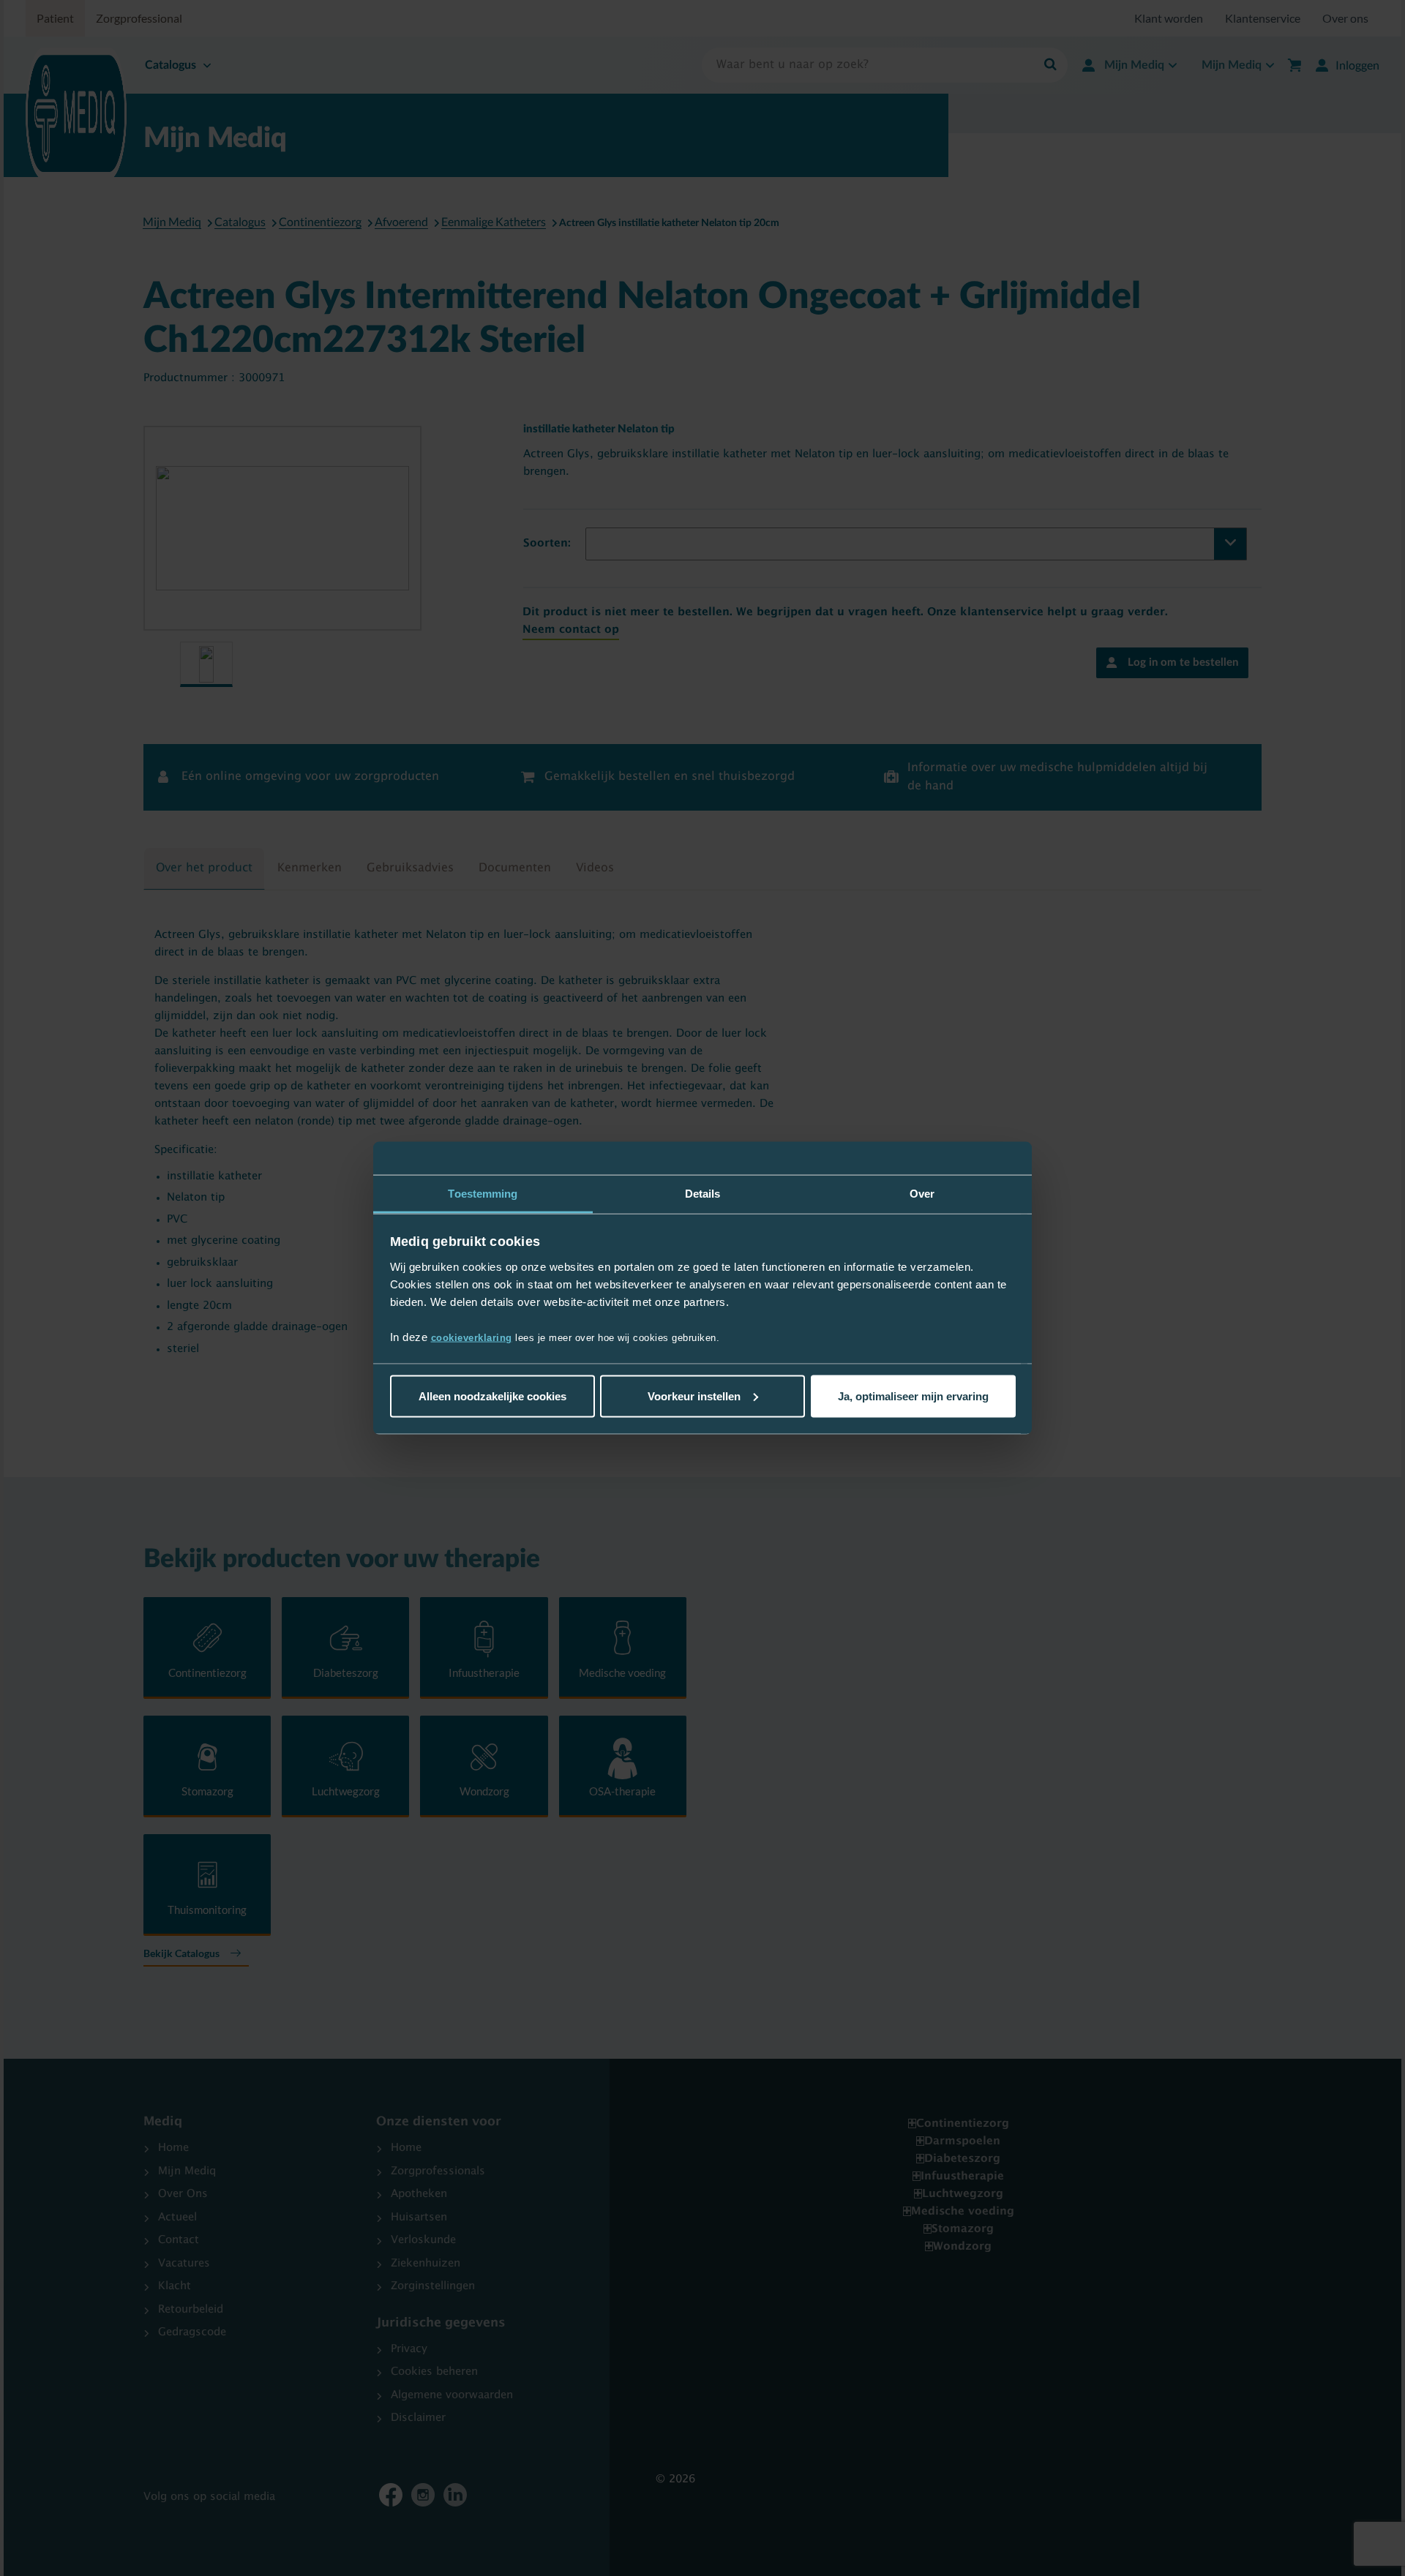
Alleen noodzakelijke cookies (492, 1396)
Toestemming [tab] (483, 1193)
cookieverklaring (472, 1338)
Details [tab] (703, 1193)
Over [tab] (922, 1193)
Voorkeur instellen (694, 1396)
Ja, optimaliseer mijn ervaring (913, 1396)
